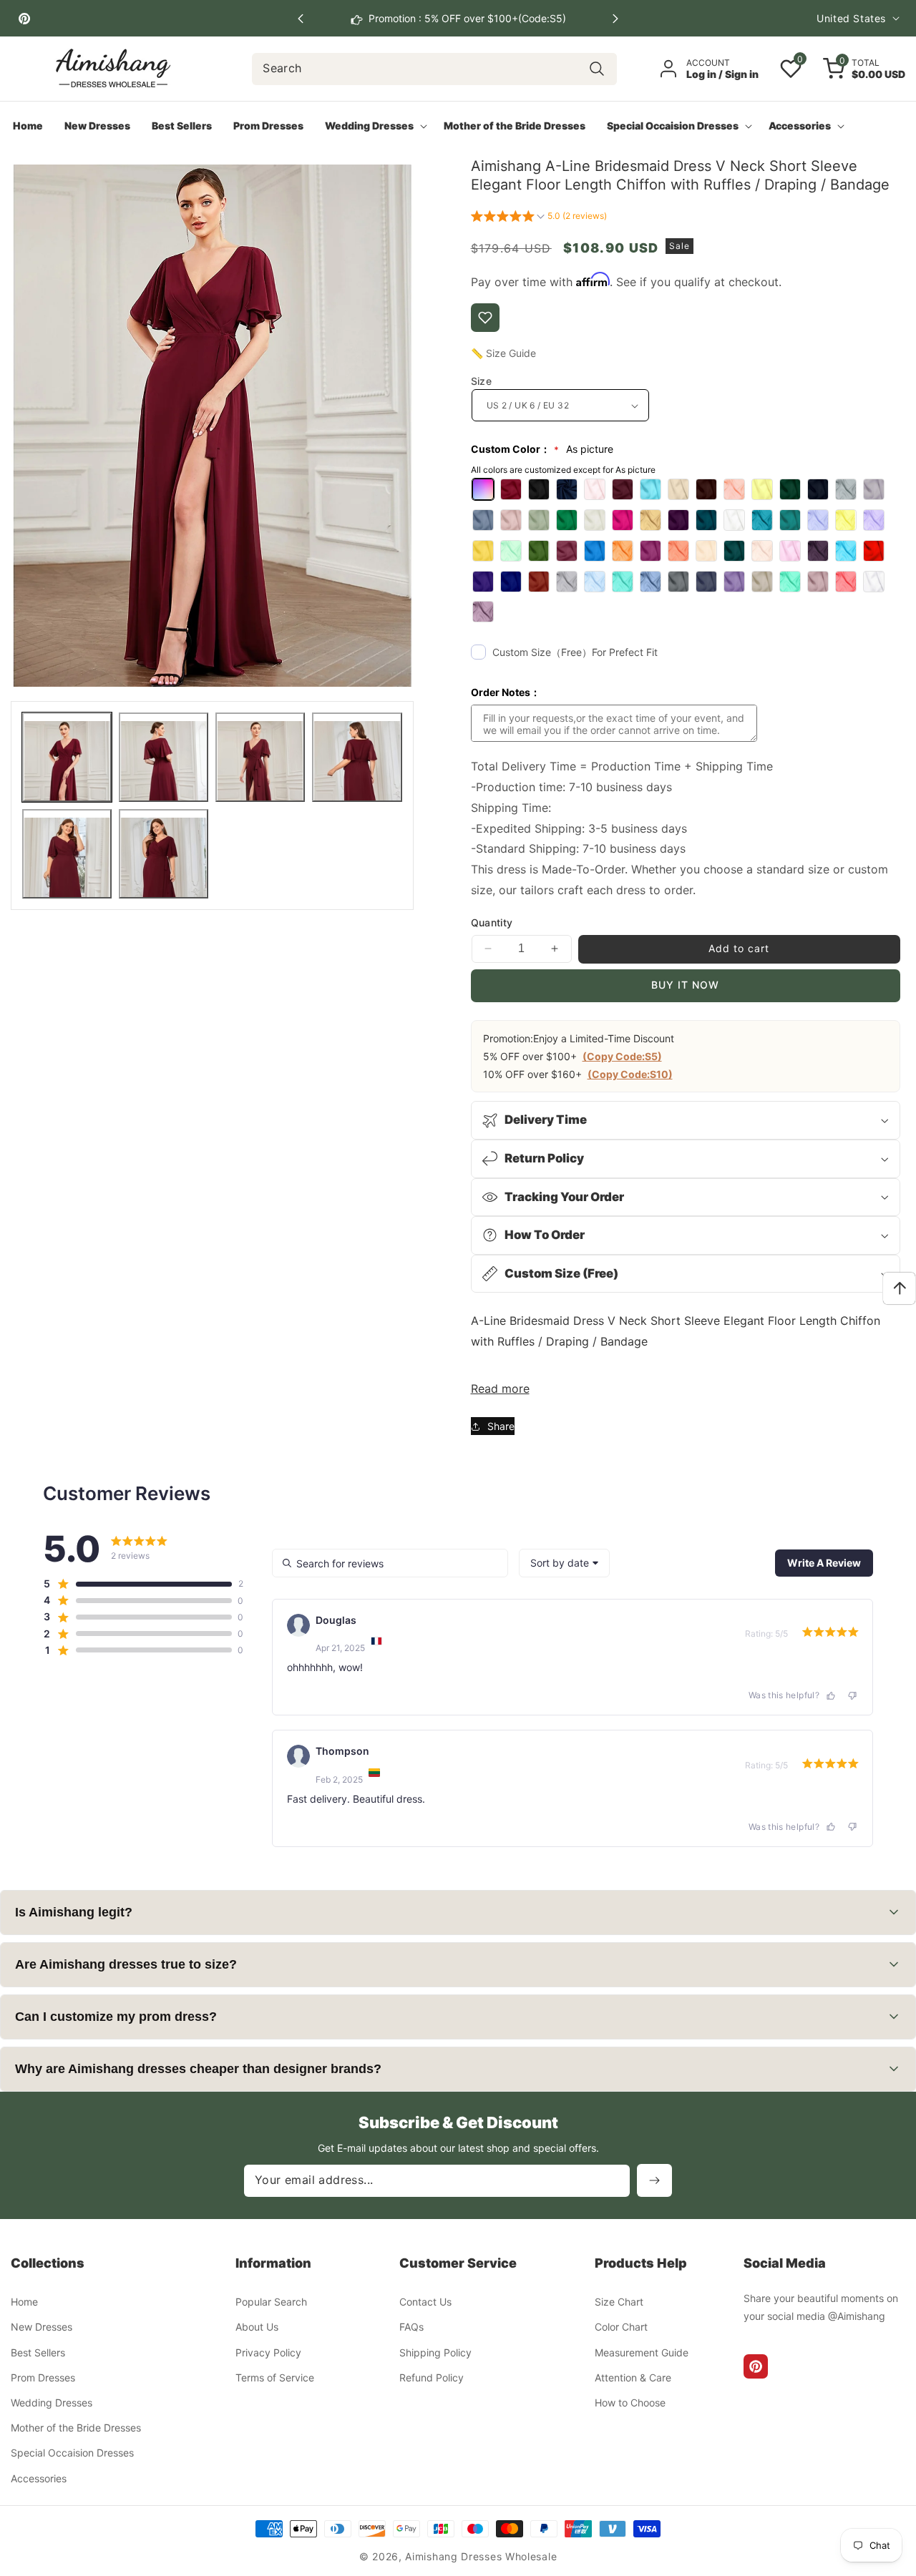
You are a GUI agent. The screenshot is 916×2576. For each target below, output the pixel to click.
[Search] (597, 69)
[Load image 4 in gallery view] (357, 757)
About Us (257, 2327)
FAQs (411, 2327)
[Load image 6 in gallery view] (164, 854)
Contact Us (425, 2302)
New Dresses (42, 2327)
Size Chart (619, 2302)
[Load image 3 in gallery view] (260, 757)
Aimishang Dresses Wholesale (481, 2556)
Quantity (492, 922)
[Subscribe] (654, 2180)
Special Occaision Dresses (72, 2453)
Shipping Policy (435, 2352)
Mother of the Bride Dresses (76, 2428)
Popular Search (271, 2302)
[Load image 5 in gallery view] (67, 854)
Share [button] (501, 1426)
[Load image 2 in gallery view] (164, 757)
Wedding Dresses (52, 2403)
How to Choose (630, 2403)
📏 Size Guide (503, 353)
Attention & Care (633, 2377)
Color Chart (621, 2327)
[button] (615, 19)
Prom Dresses (43, 2377)
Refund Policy (432, 2377)
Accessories (39, 2478)
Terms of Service (275, 2377)
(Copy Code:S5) (622, 1056)
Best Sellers (38, 2352)
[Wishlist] (485, 318)
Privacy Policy (268, 2352)
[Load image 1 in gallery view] (67, 757)
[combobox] (434, 69)
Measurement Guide (642, 2352)
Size (482, 381)
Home (24, 2302)
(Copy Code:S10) (630, 1074)
